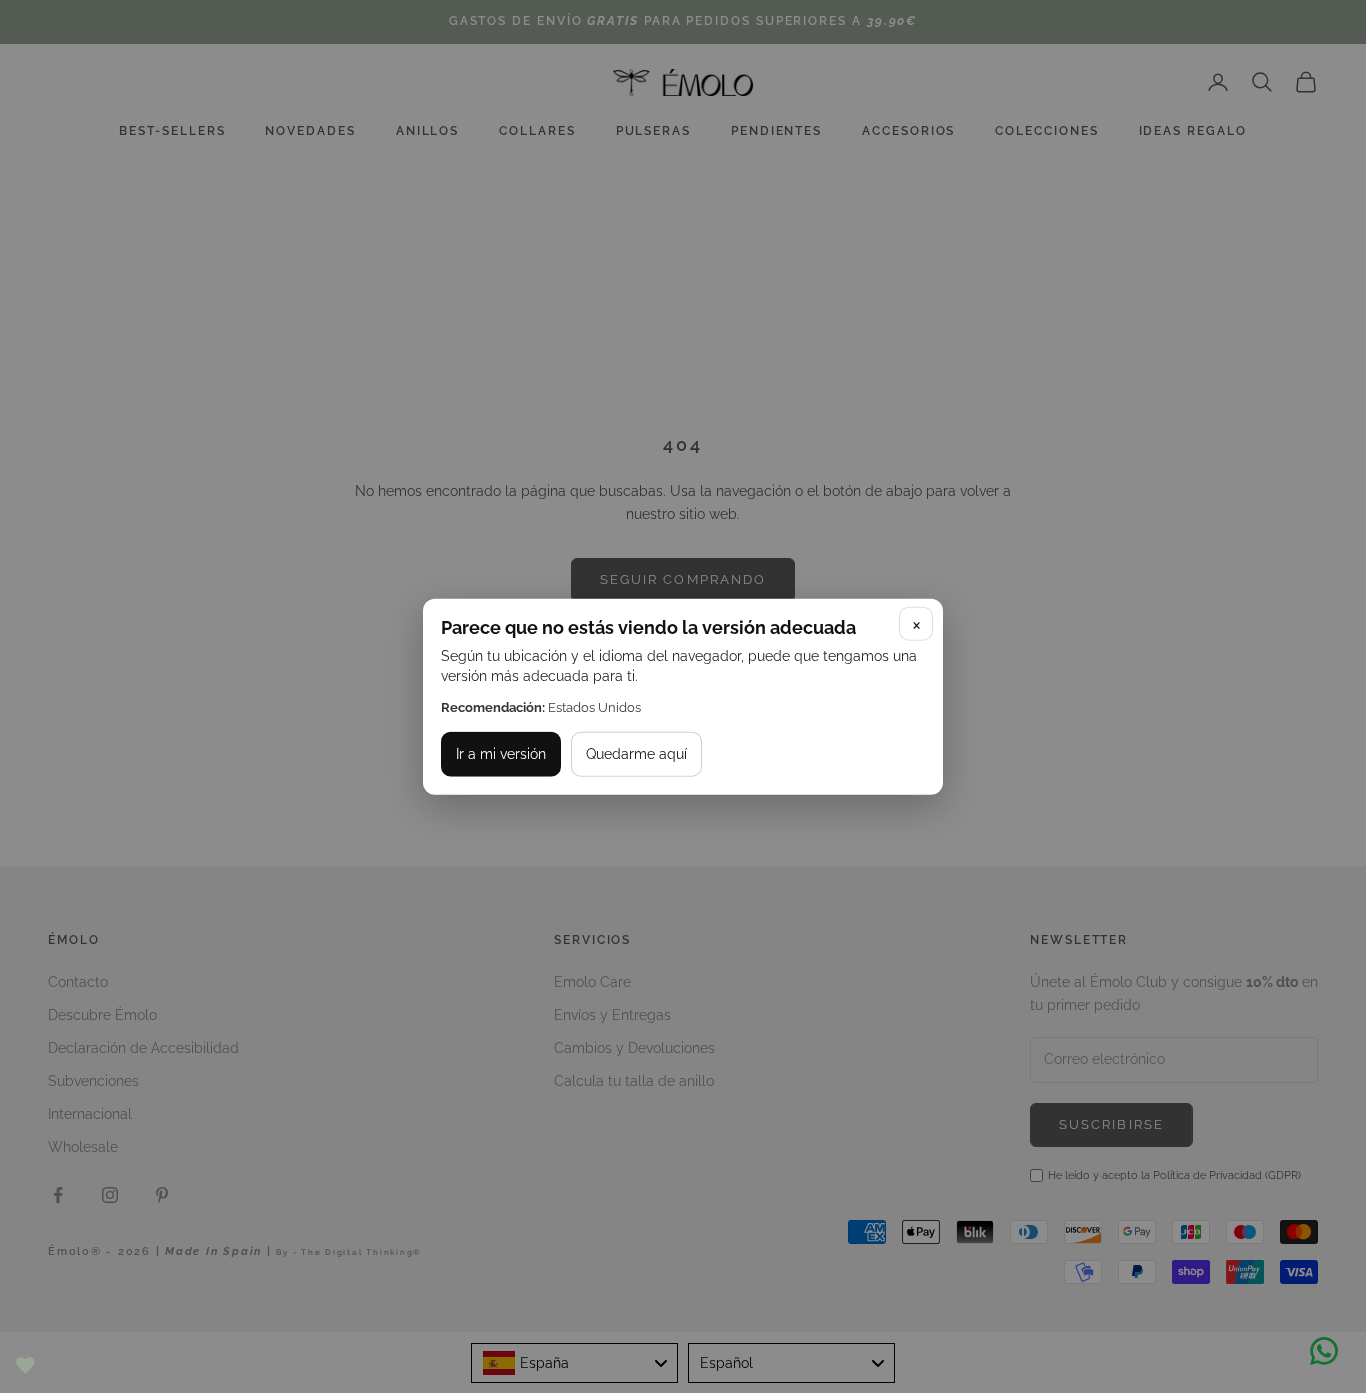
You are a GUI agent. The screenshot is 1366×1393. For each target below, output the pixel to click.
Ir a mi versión (501, 754)
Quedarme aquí (636, 754)
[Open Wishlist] (25, 1365)
